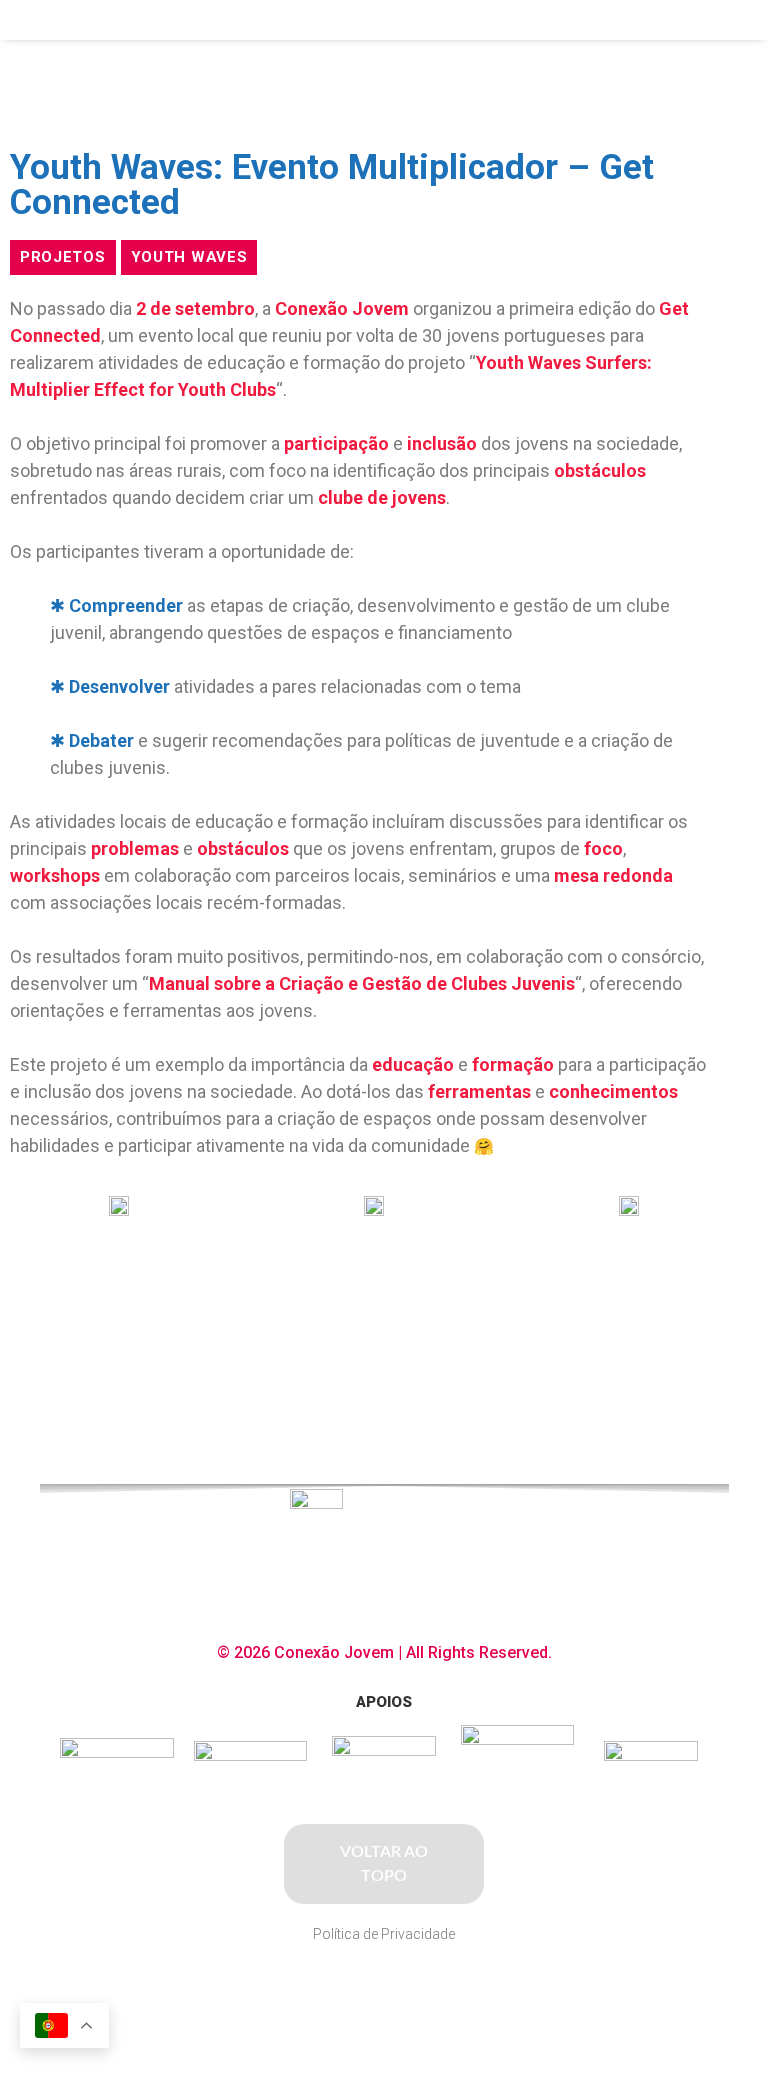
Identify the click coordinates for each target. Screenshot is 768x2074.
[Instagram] (362, 1985)
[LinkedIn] (400, 1985)
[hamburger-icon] (673, 20)
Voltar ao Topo (384, 1864)
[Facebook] (322, 1985)
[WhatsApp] (436, 1985)
